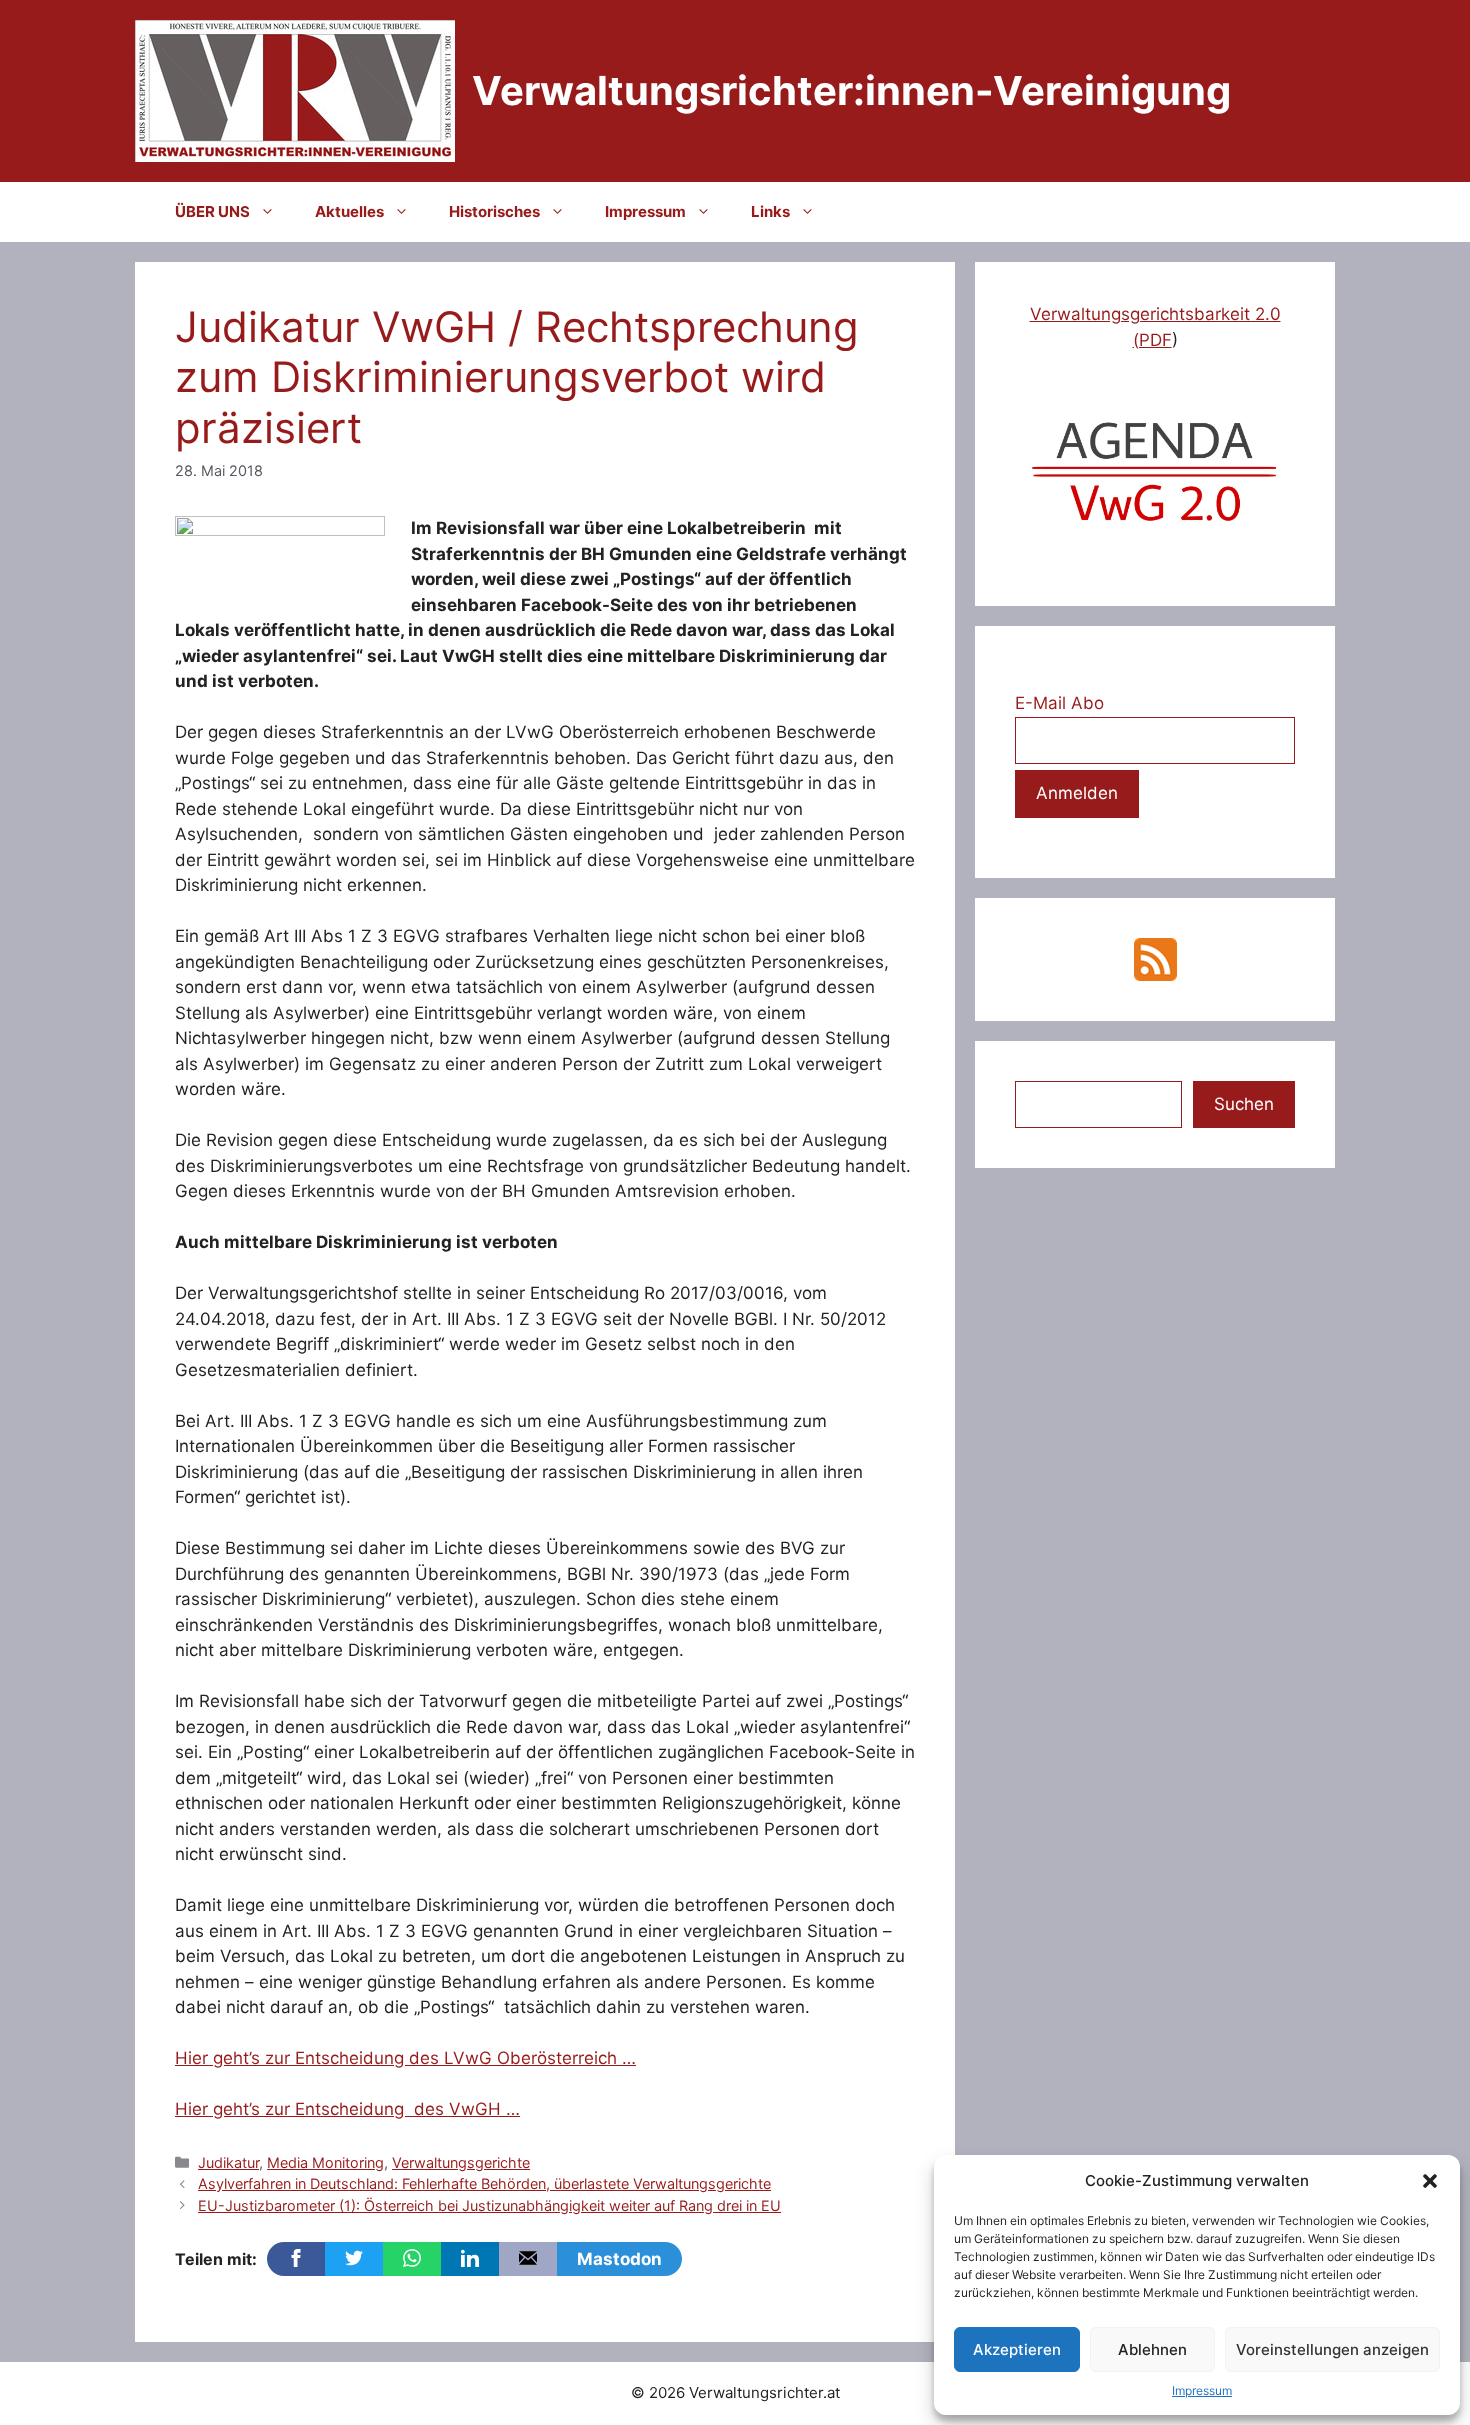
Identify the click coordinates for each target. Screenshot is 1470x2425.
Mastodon (619, 2259)
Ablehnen (1152, 2349)
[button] (1430, 2181)
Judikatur (228, 2162)
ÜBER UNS (212, 211)
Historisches (494, 211)
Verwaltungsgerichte (461, 2162)
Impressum (1202, 2390)
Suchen (1244, 1104)
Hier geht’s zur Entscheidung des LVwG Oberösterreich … (405, 2058)
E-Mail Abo (1059, 703)
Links (770, 211)
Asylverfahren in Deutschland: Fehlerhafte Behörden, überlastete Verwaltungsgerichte (484, 2183)
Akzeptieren (1017, 2349)
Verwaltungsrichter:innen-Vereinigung (851, 90)
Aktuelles (349, 211)
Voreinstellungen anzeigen (1332, 2349)
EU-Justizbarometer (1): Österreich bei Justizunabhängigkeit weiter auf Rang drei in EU (489, 2205)
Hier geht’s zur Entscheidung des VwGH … (347, 2109)
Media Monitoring (325, 2162)
